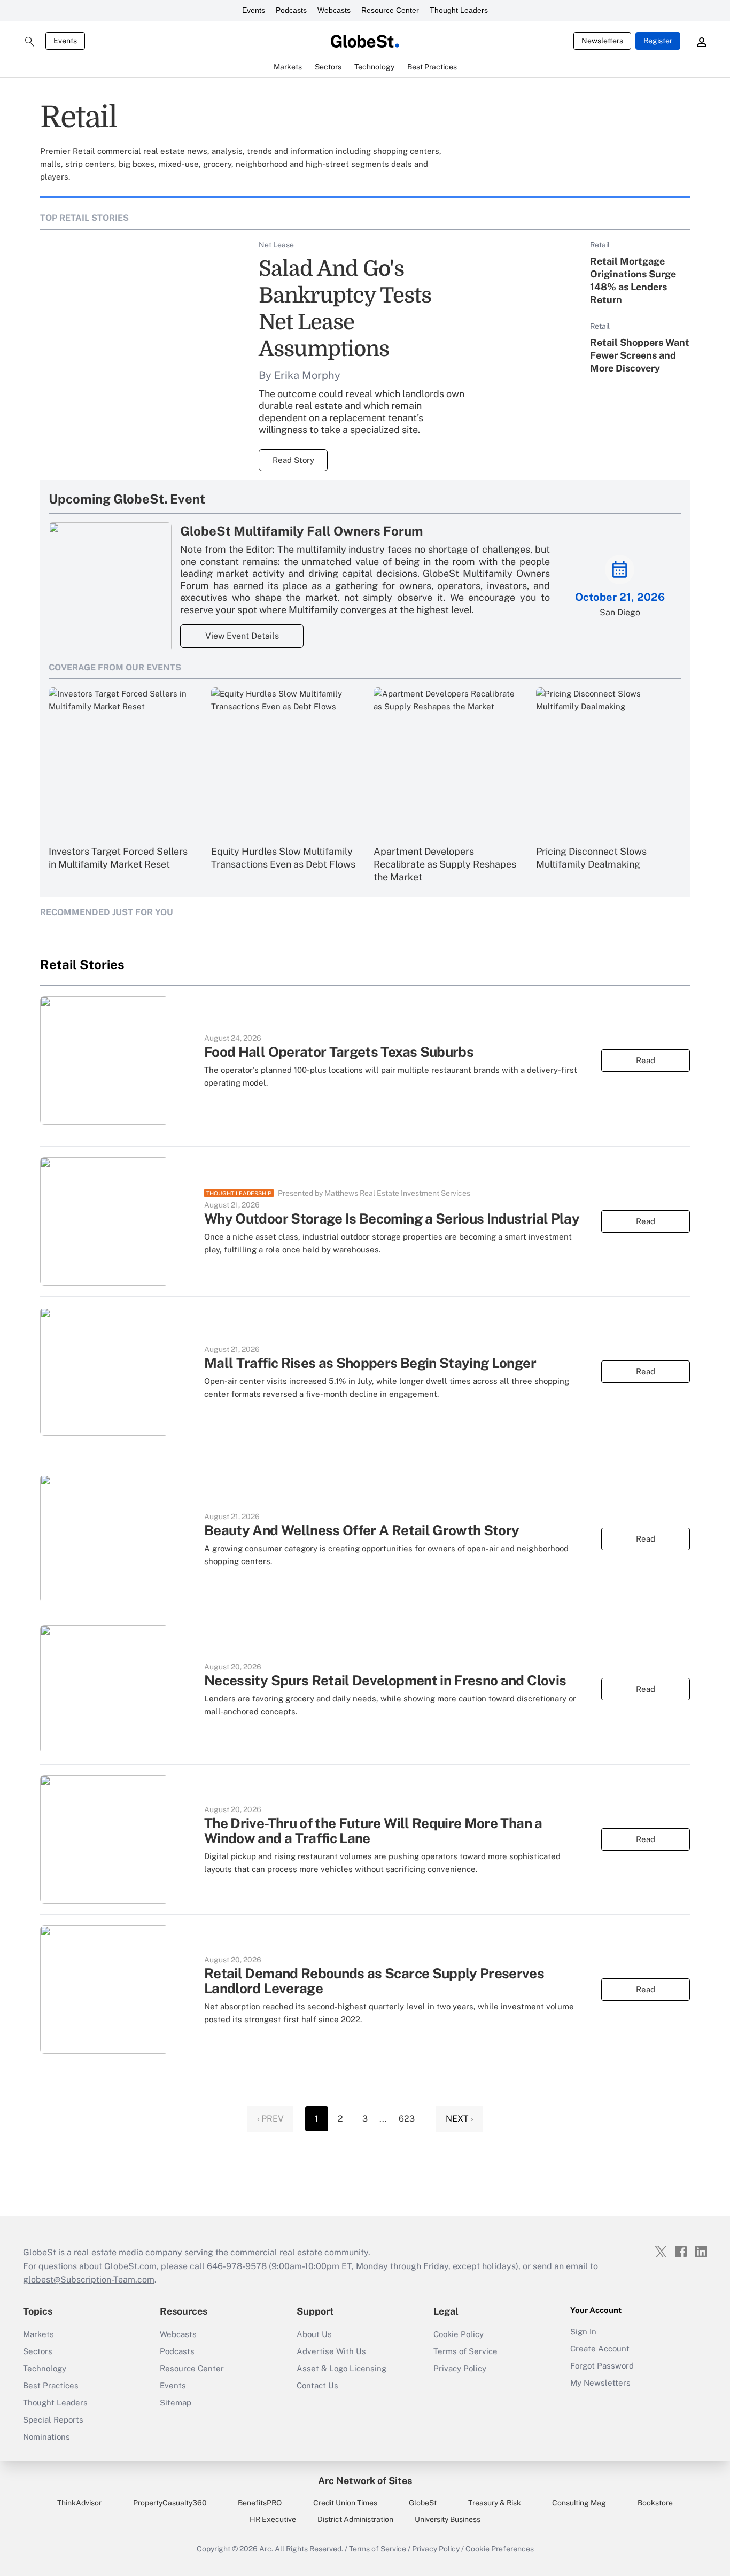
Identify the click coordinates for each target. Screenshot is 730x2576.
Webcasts (334, 10)
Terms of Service (465, 2351)
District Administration (355, 2519)
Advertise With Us (331, 2351)
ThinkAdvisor (79, 2503)
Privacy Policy (460, 2368)
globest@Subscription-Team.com (89, 2280)
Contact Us (317, 2385)
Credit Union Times (345, 2503)
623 (407, 2119)
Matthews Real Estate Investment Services (397, 1193)
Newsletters (602, 41)
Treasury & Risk (495, 2503)
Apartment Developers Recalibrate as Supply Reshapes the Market (445, 864)
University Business (448, 2519)
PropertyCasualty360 (170, 2503)
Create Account (600, 2349)
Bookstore (655, 2503)
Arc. (266, 2549)
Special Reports (53, 2420)
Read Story (293, 460)
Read (646, 1060)
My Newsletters (600, 2383)
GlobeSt (423, 2503)
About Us (314, 2334)
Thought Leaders (459, 10)
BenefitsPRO (260, 2503)
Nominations (46, 2437)
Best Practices (51, 2385)
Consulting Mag (579, 2503)
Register (658, 41)
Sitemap (176, 2403)
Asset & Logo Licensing (341, 2368)
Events (254, 10)
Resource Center (390, 10)
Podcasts (291, 10)
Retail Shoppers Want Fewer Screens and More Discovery (640, 355)
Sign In (583, 2331)
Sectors (38, 2351)
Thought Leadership (239, 1193)
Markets (38, 2334)
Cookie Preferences (500, 2549)
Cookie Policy (459, 2334)
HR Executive (273, 2519)
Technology (45, 2368)
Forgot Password (602, 2366)
